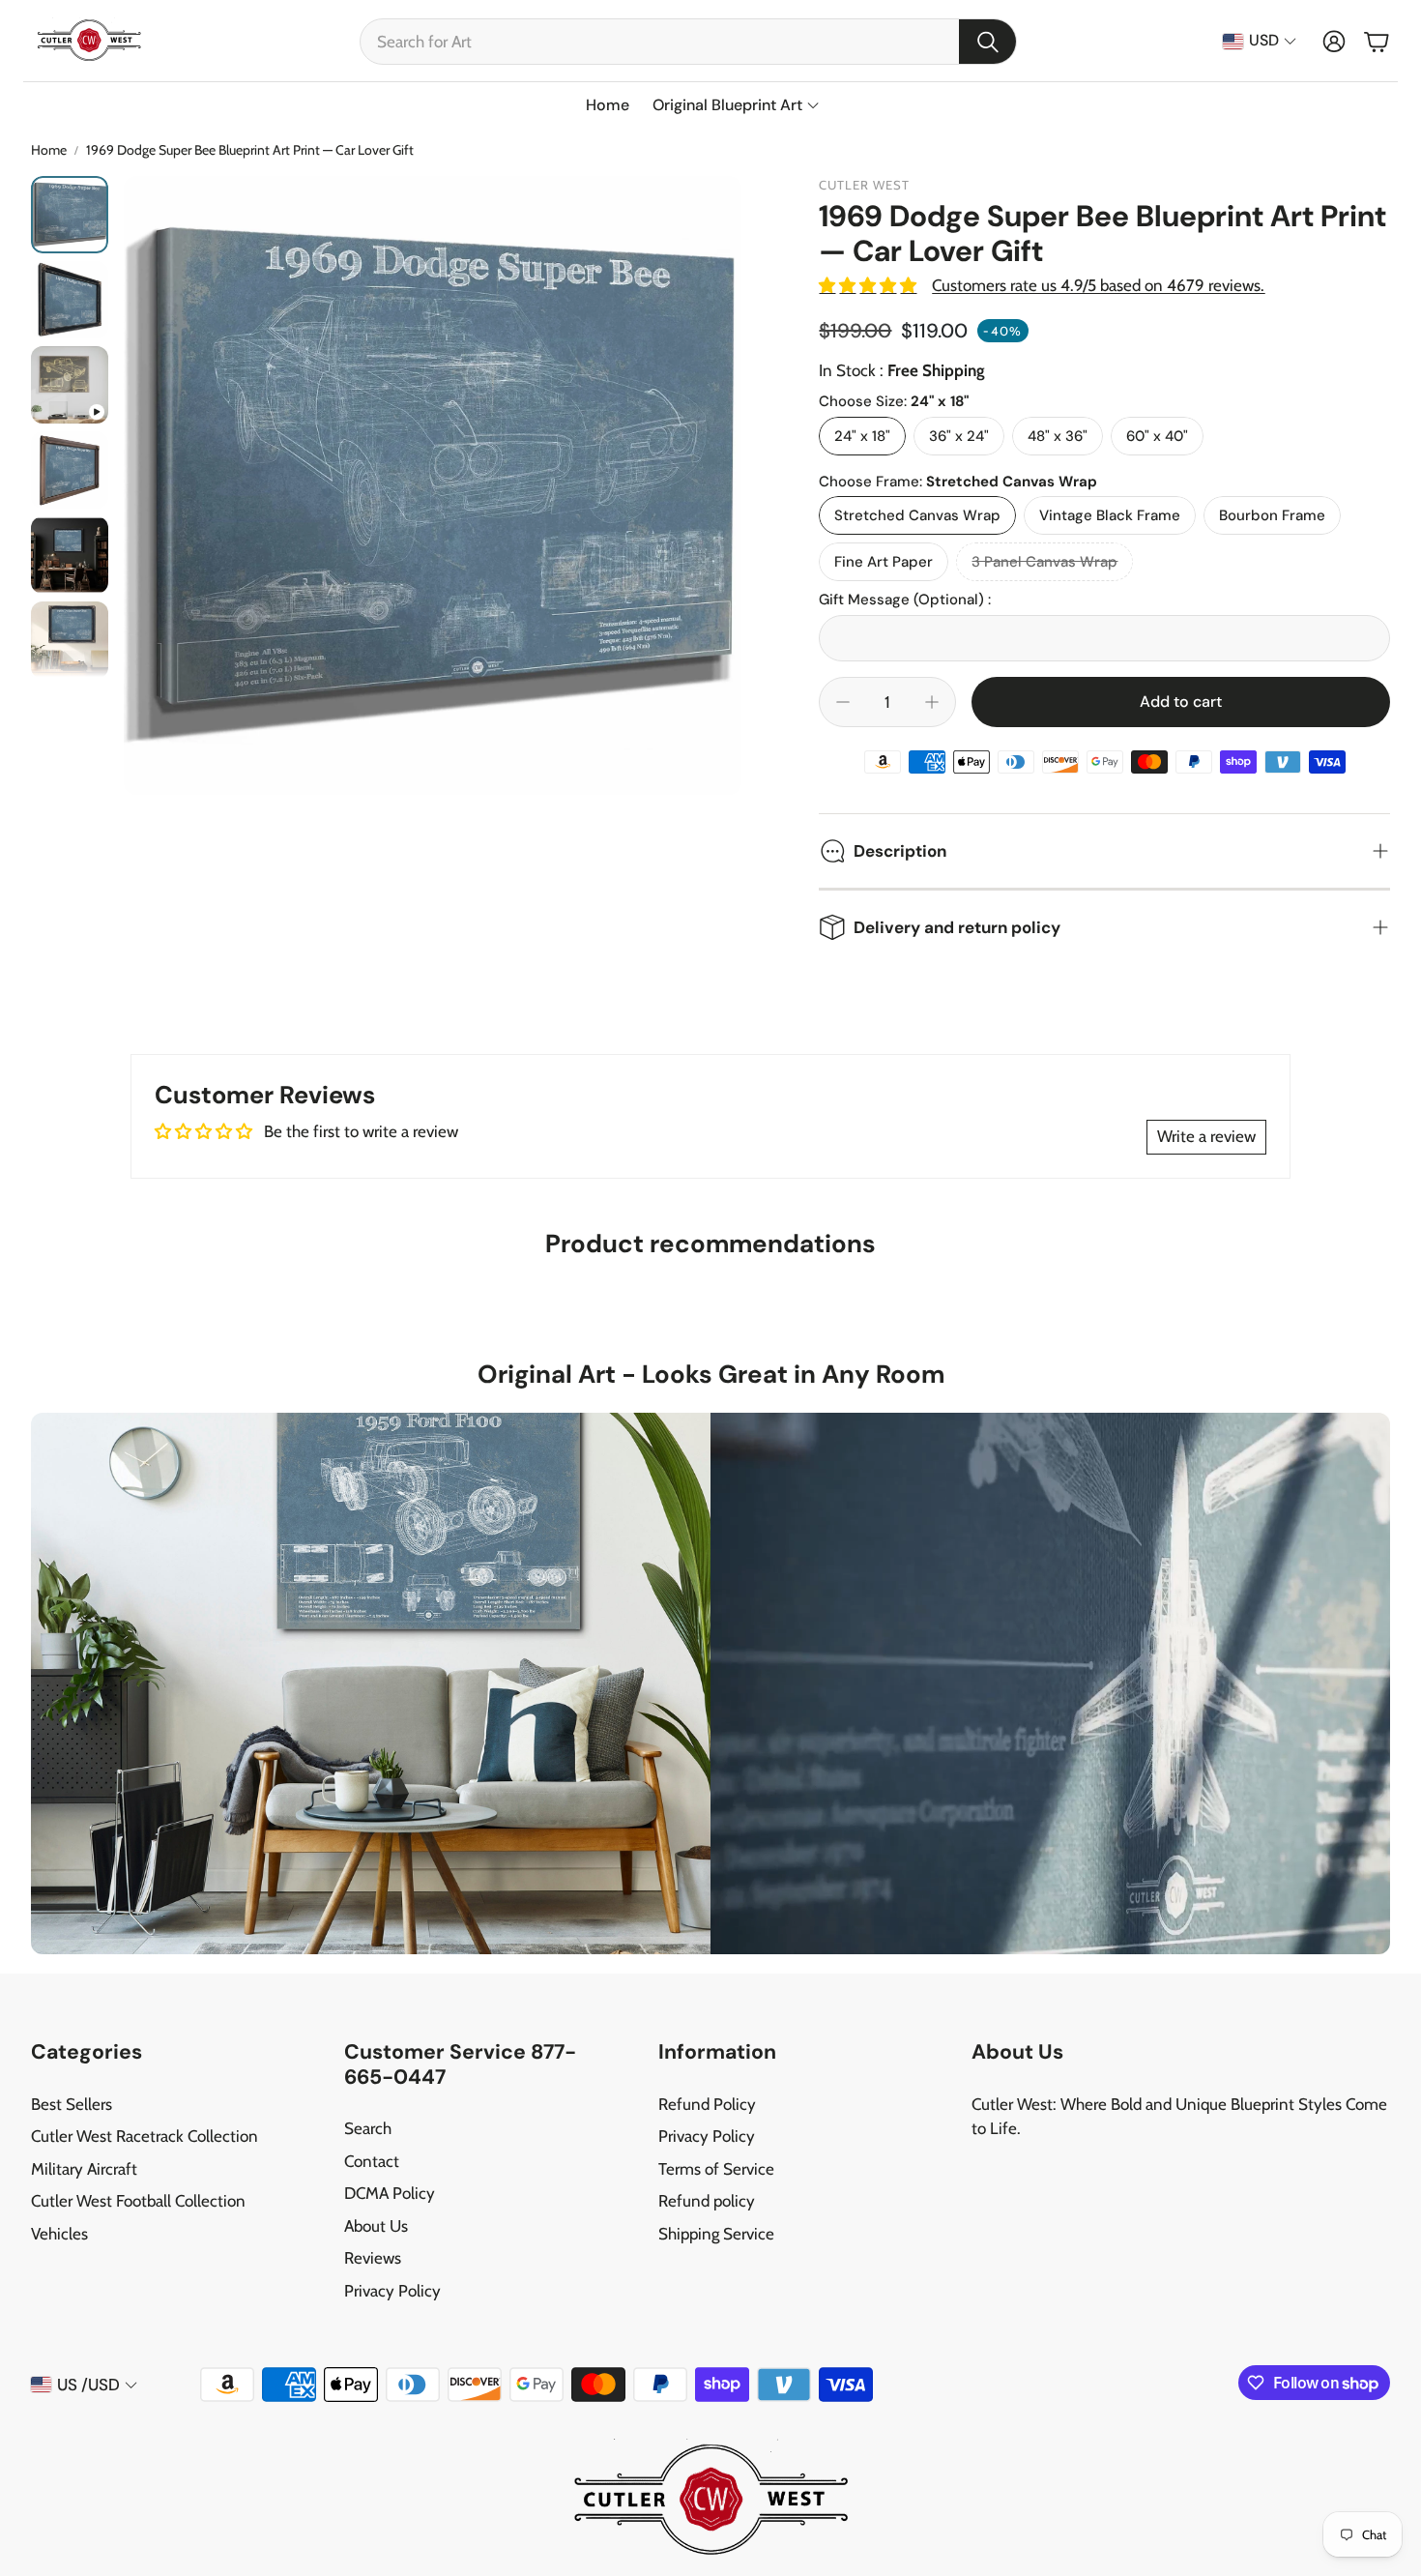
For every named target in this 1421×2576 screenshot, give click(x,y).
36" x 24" (959, 436)
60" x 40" (1157, 436)
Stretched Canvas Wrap (917, 515)
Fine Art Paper (884, 562)
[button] (688, 42)
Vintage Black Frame (1110, 515)
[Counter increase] (932, 702)
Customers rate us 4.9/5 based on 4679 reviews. (1098, 285)
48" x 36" (1058, 436)
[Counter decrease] (843, 702)
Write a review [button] (1206, 1136)
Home (49, 150)
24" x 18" (862, 436)
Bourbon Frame (1272, 515)
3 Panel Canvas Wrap (1044, 562)
